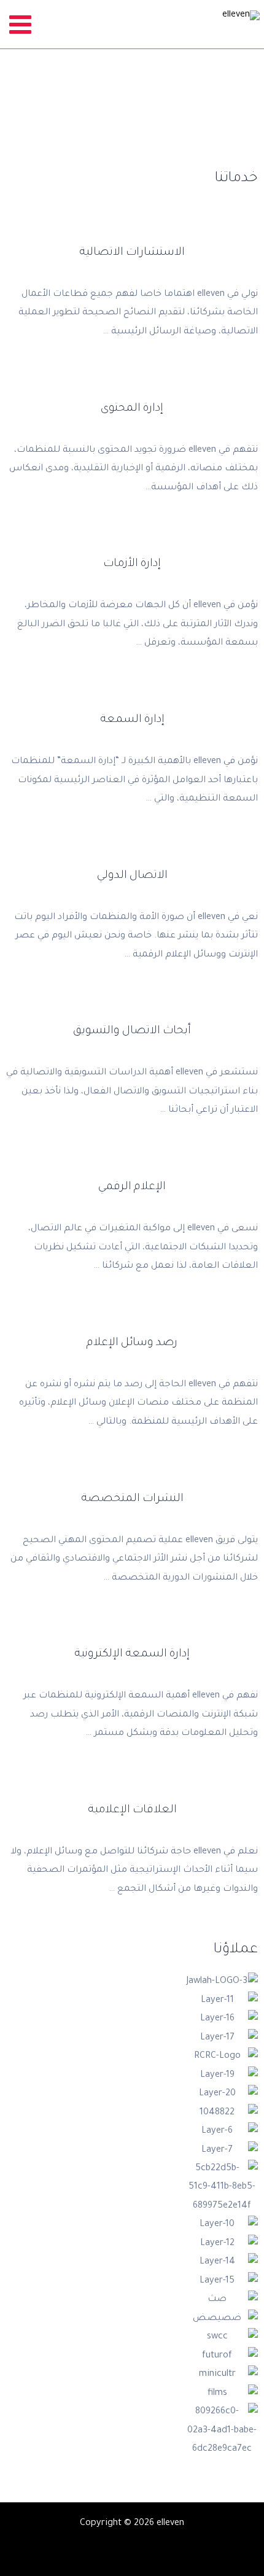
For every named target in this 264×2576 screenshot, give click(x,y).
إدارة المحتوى (132, 409)
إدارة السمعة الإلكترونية (132, 1655)
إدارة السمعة (132, 720)
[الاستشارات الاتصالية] (132, 230)
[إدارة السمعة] (132, 697)
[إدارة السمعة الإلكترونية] (132, 1631)
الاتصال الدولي (132, 876)
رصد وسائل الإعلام (132, 1343)
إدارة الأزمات (132, 564)
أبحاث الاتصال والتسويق (132, 1031)
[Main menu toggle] (21, 24)
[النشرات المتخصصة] (132, 1476)
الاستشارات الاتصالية (132, 253)
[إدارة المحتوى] (132, 386)
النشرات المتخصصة (132, 1499)
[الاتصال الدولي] (132, 853)
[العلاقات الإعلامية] (132, 1787)
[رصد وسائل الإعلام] (132, 1320)
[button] (12, 2216)
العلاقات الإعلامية (132, 1810)
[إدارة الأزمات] (132, 541)
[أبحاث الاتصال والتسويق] (132, 1008)
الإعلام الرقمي (132, 1187)
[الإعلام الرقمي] (132, 1164)
